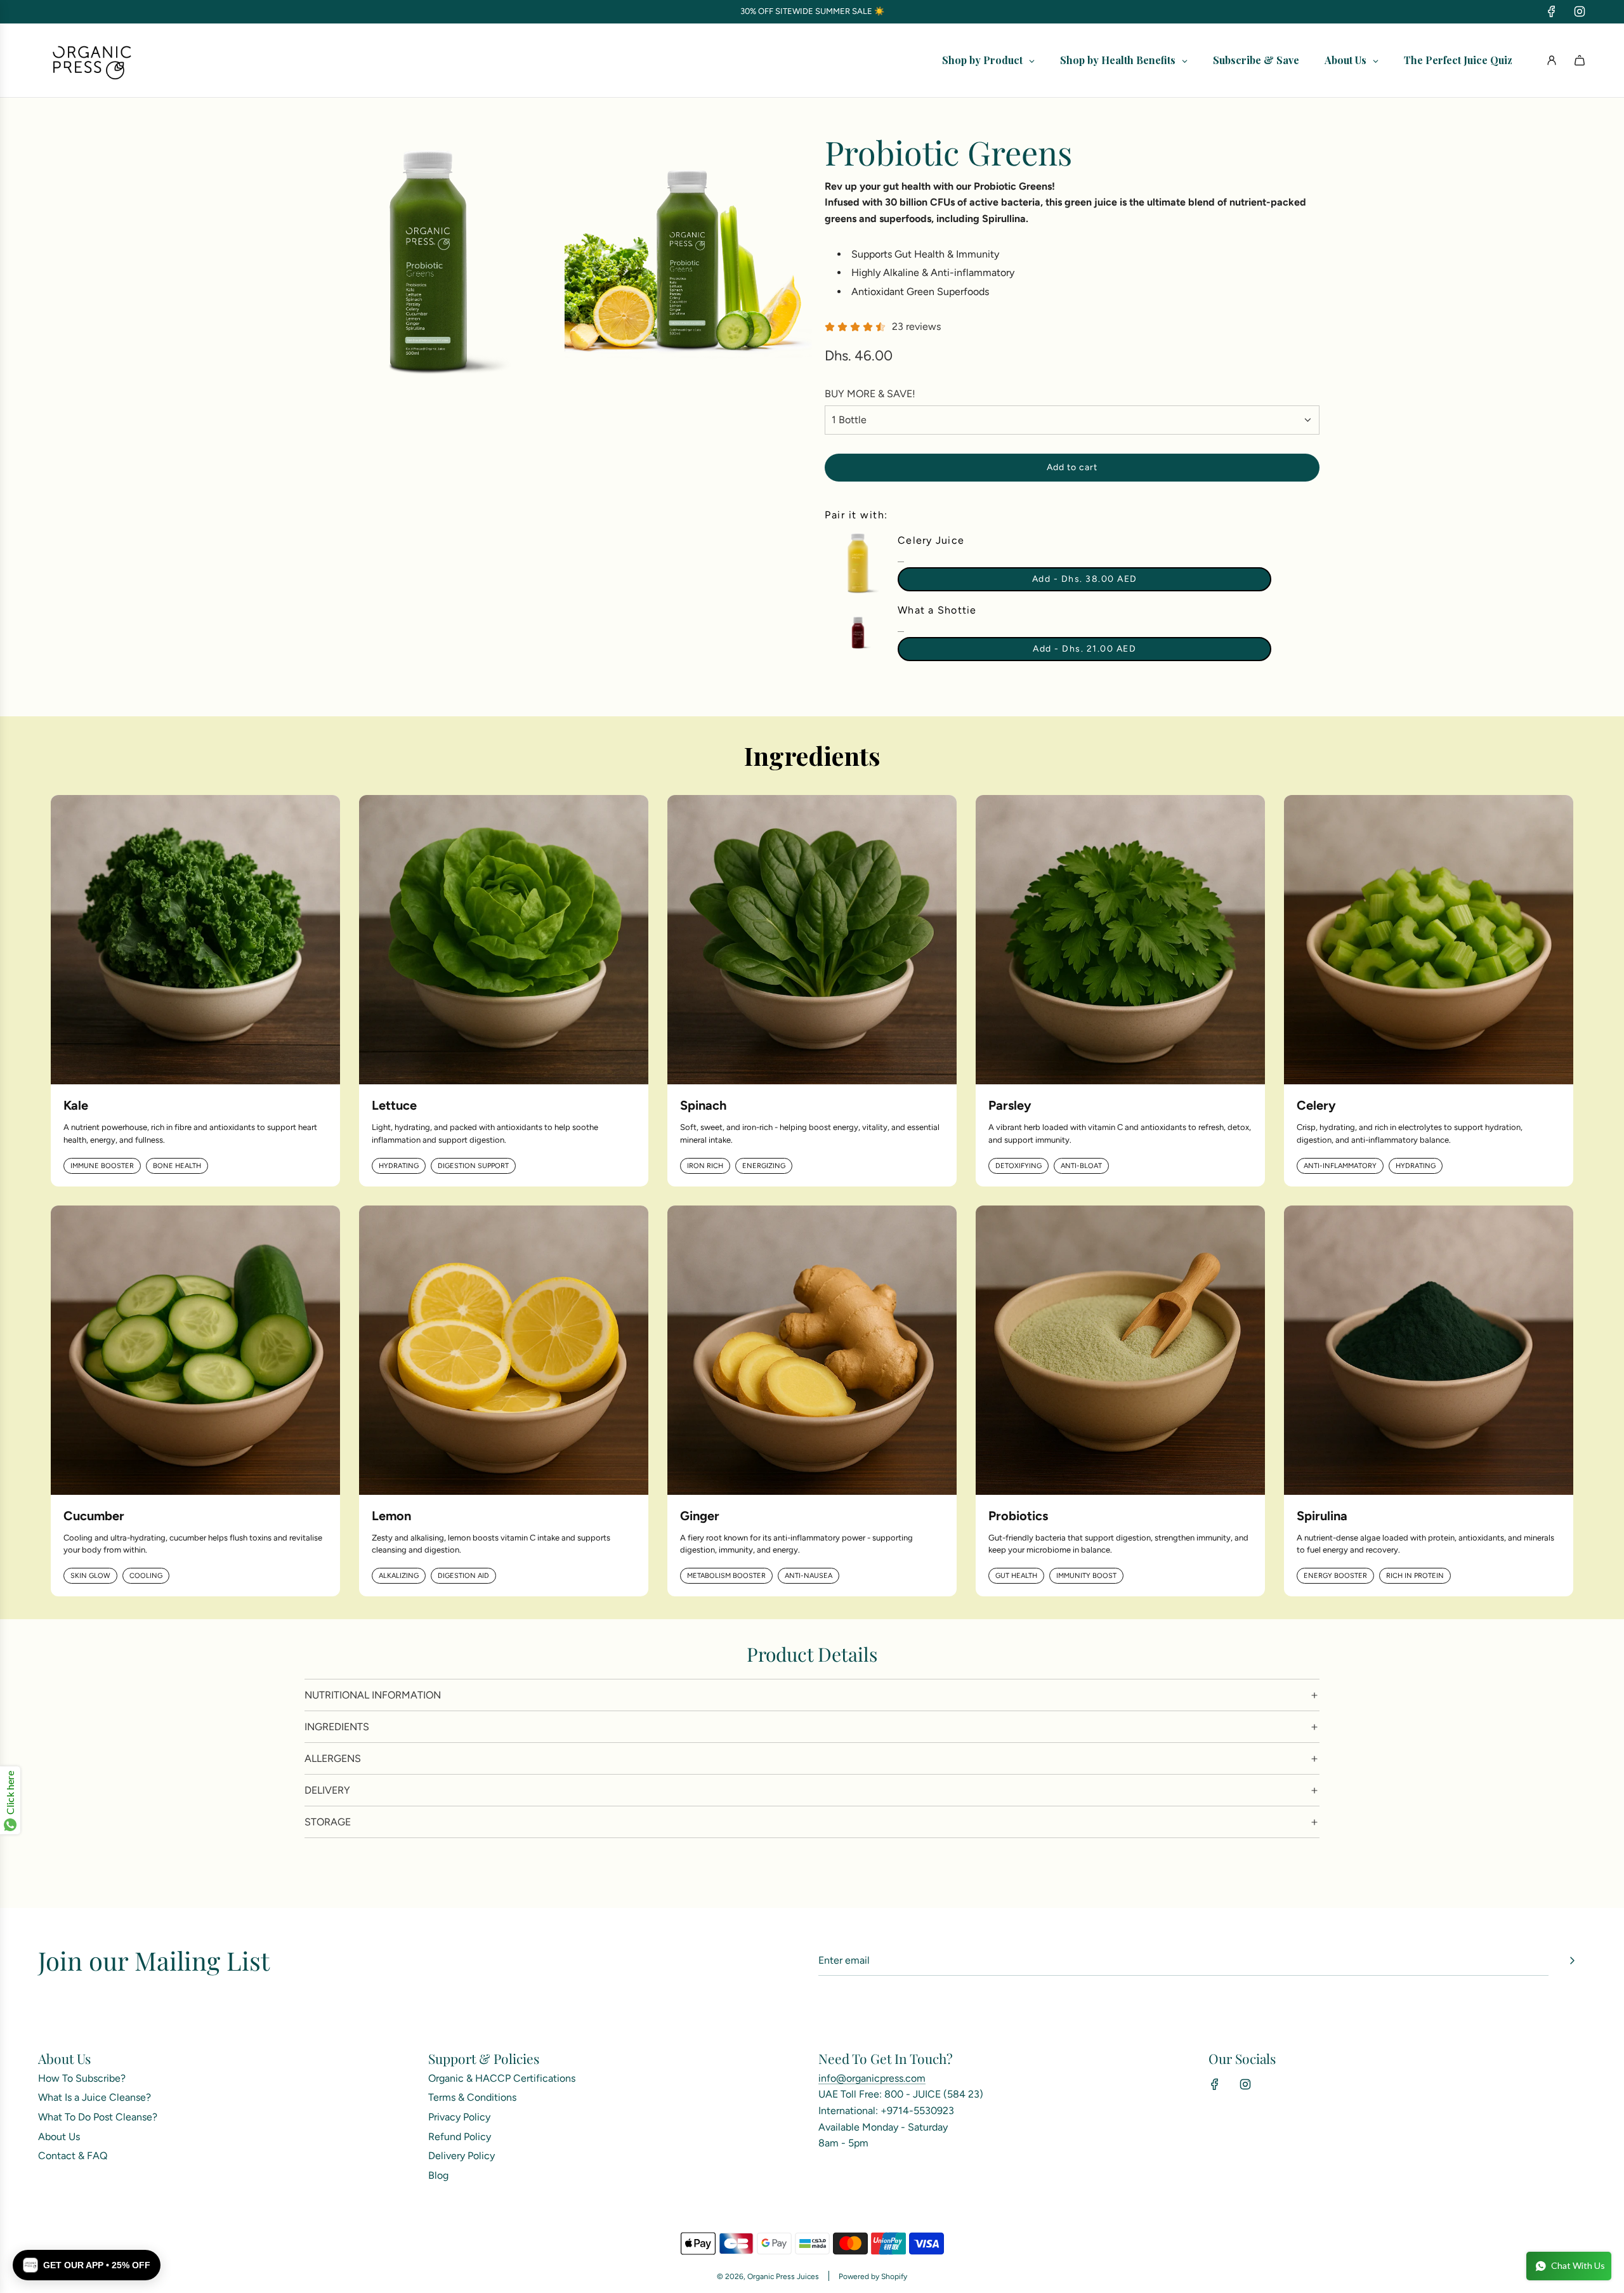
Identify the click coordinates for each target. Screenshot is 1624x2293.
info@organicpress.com (872, 2078)
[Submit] (1572, 1961)
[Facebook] (1552, 11)
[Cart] (1580, 60)
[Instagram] (1580, 11)
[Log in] (1552, 60)
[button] (87, 2265)
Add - (1085, 579)
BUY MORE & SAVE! (870, 394)
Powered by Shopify (873, 2277)
